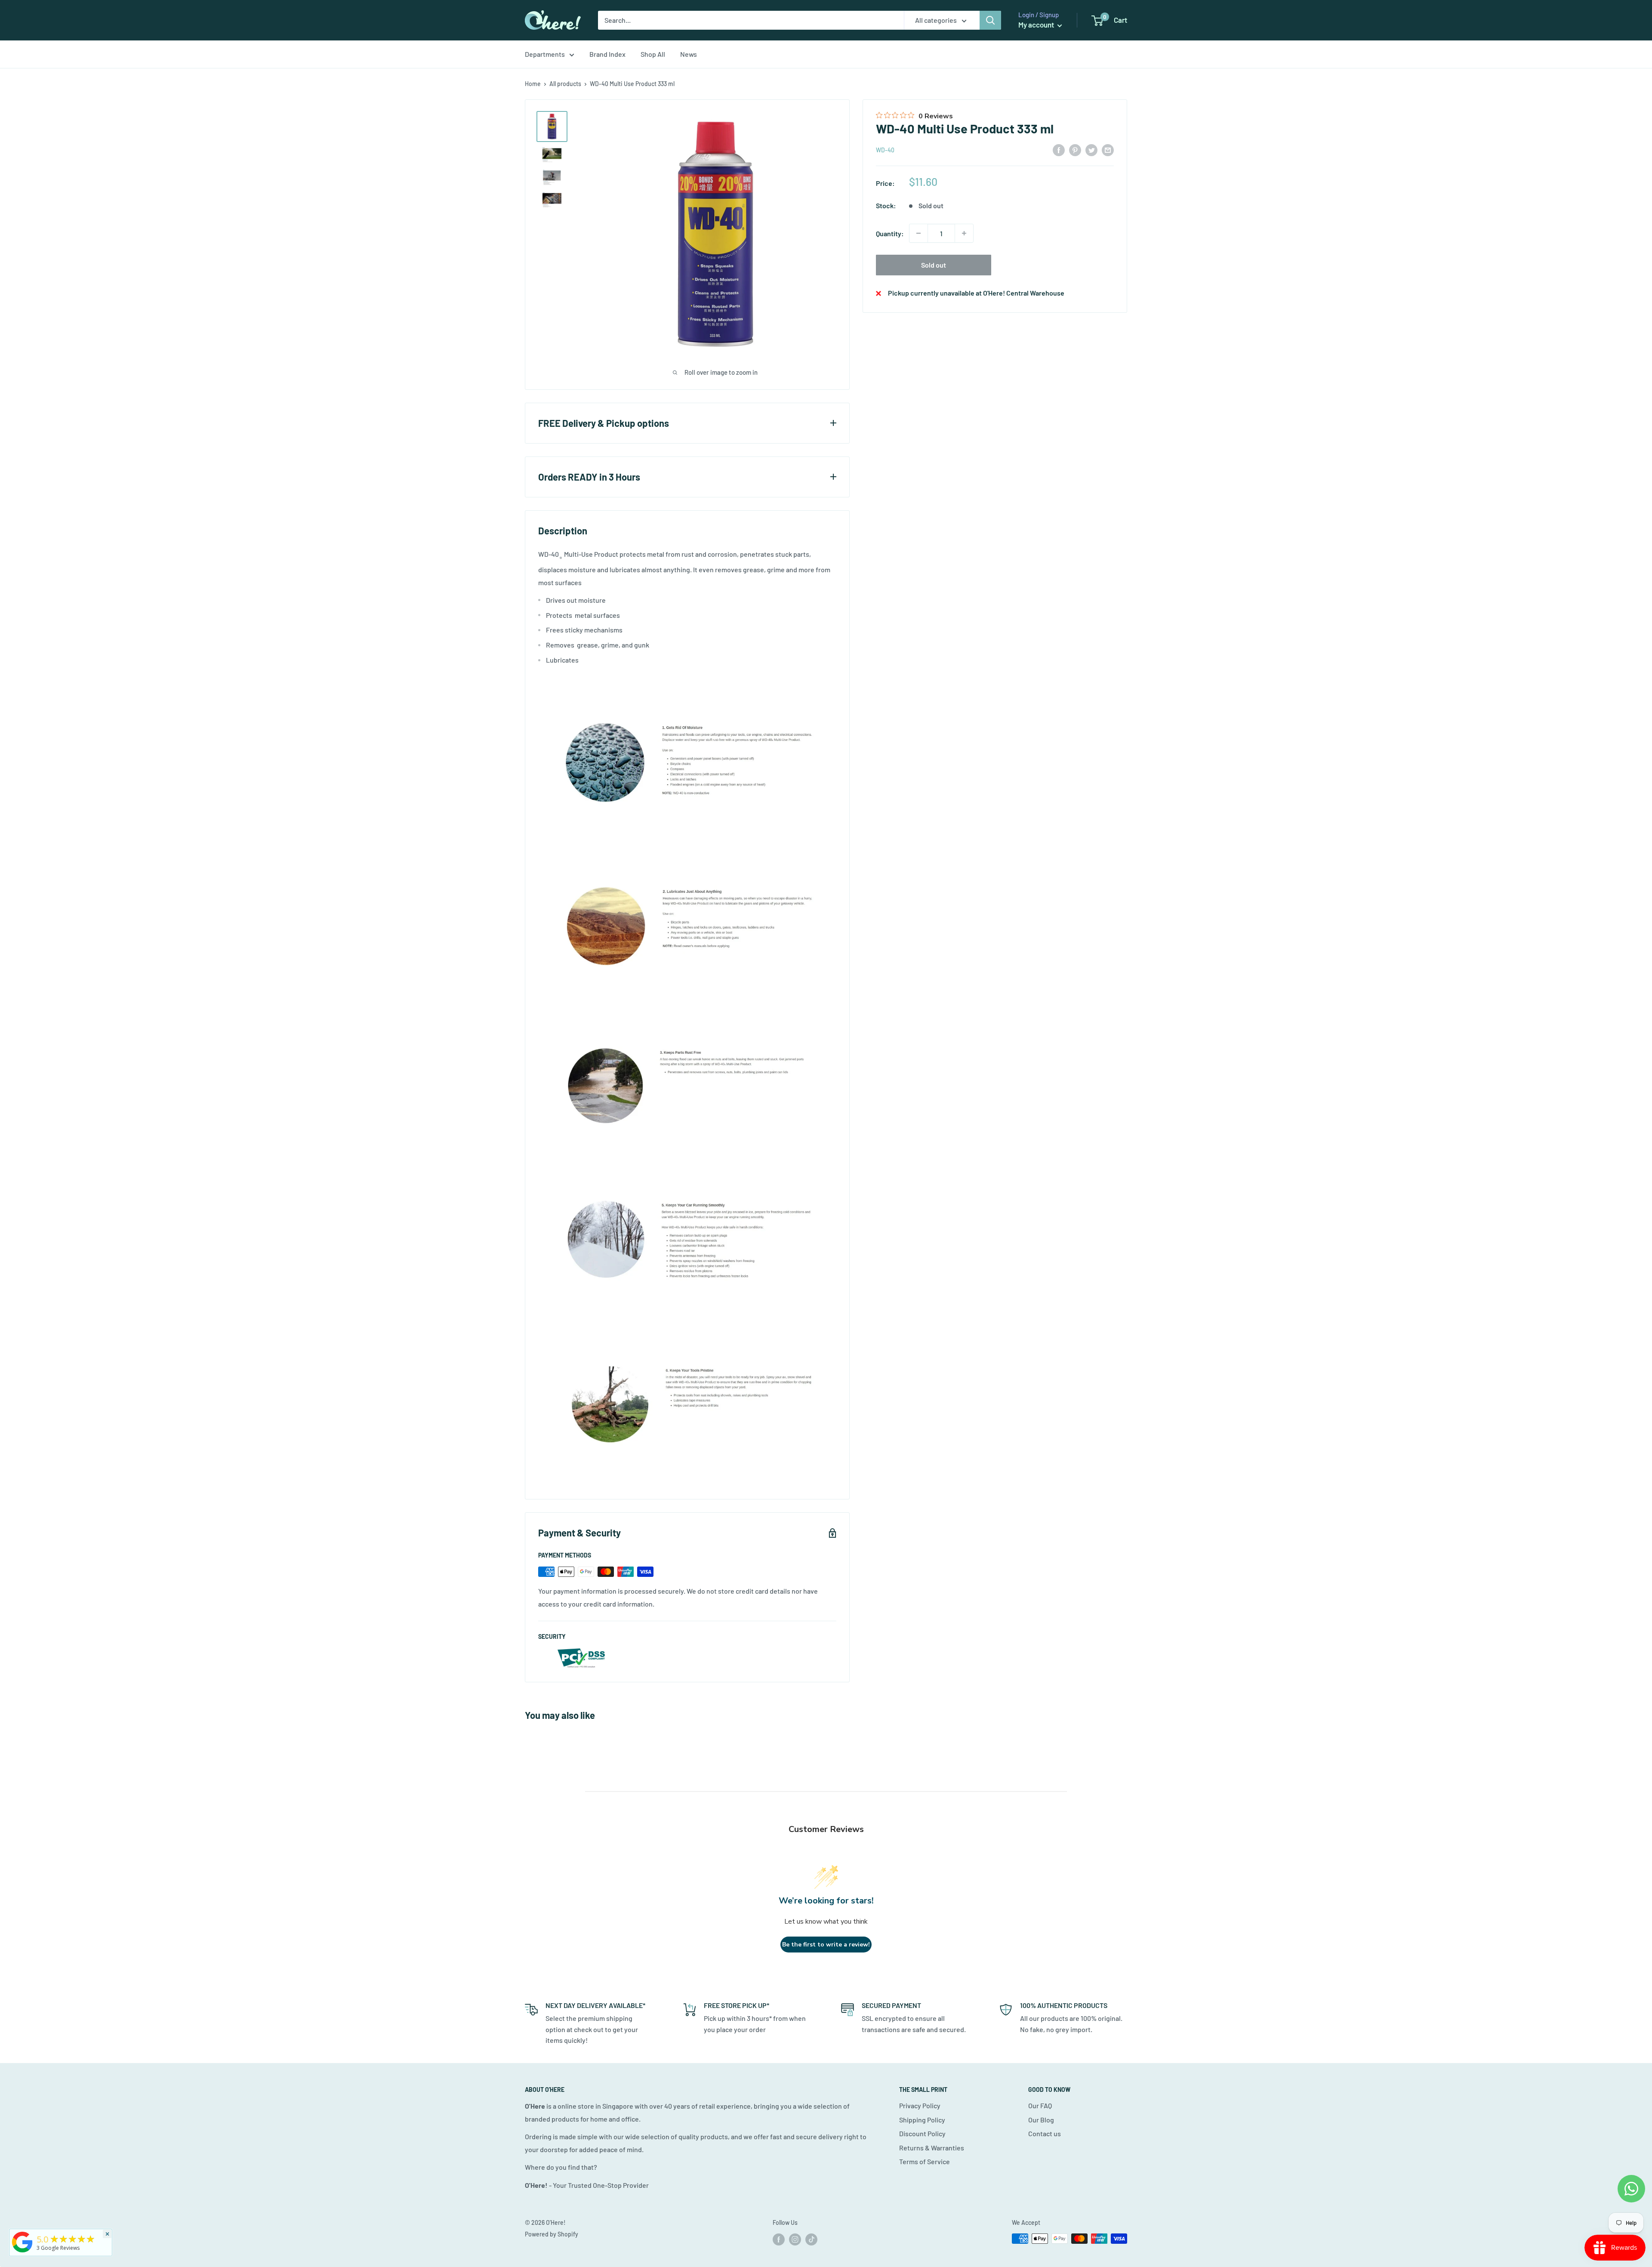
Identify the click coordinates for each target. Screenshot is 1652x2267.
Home (533, 84)
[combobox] (751, 20)
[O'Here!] (22, 2252)
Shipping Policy (922, 2120)
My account (1037, 25)
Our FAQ (1040, 2105)
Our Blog (1041, 2120)
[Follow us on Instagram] (795, 2239)
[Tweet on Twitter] (1091, 150)
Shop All (653, 54)
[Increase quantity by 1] (964, 233)
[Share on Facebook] (1059, 150)
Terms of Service (925, 2161)
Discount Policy (922, 2133)
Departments (545, 54)
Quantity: (890, 233)
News (689, 54)
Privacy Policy (920, 2105)
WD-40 (885, 150)
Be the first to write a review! (826, 1945)
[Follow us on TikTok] (811, 2239)
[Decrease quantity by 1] (918, 233)
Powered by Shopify (552, 2234)
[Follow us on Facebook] (779, 2239)
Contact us (1045, 2133)
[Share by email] (1108, 150)
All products (565, 84)
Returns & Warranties (932, 2148)
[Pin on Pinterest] (1075, 150)
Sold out (934, 265)
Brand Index (607, 54)
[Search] (990, 20)
